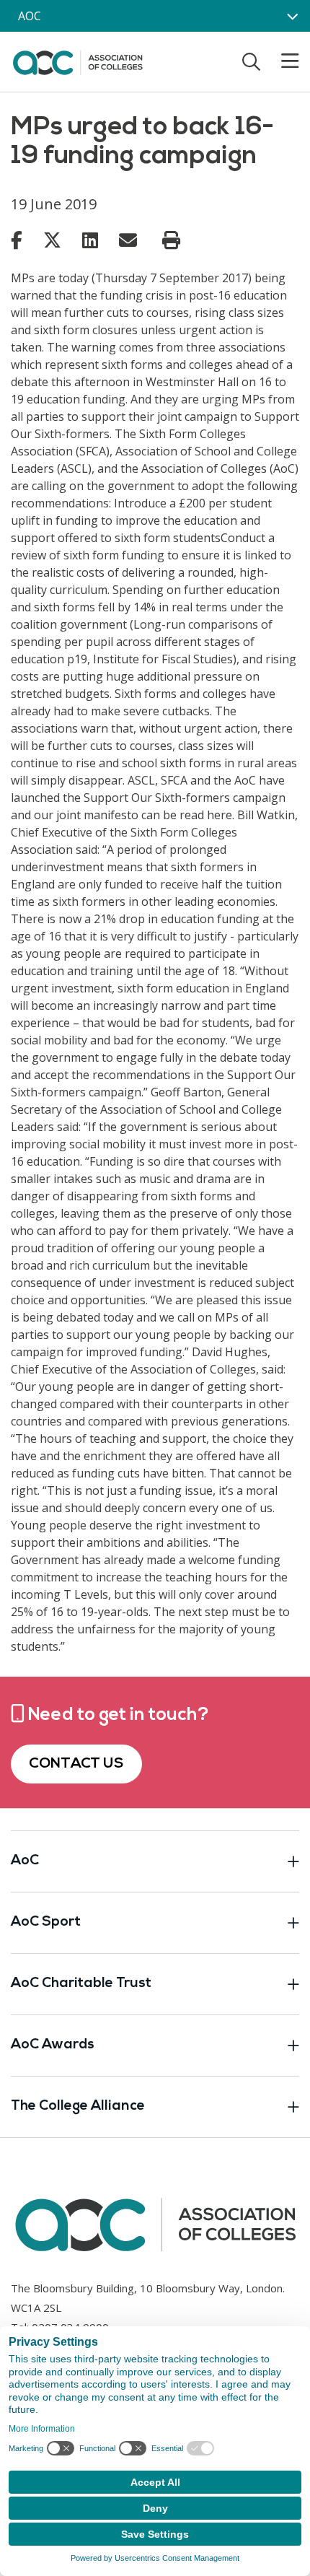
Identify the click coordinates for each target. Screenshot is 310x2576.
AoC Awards (53, 2045)
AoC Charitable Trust (81, 1984)
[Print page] (171, 240)
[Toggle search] (251, 61)
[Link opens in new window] (17, 240)
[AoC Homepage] (77, 61)
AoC (25, 1861)
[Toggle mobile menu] (281, 61)
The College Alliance (78, 2106)
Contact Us (76, 1764)
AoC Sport (46, 1922)
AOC (30, 16)
